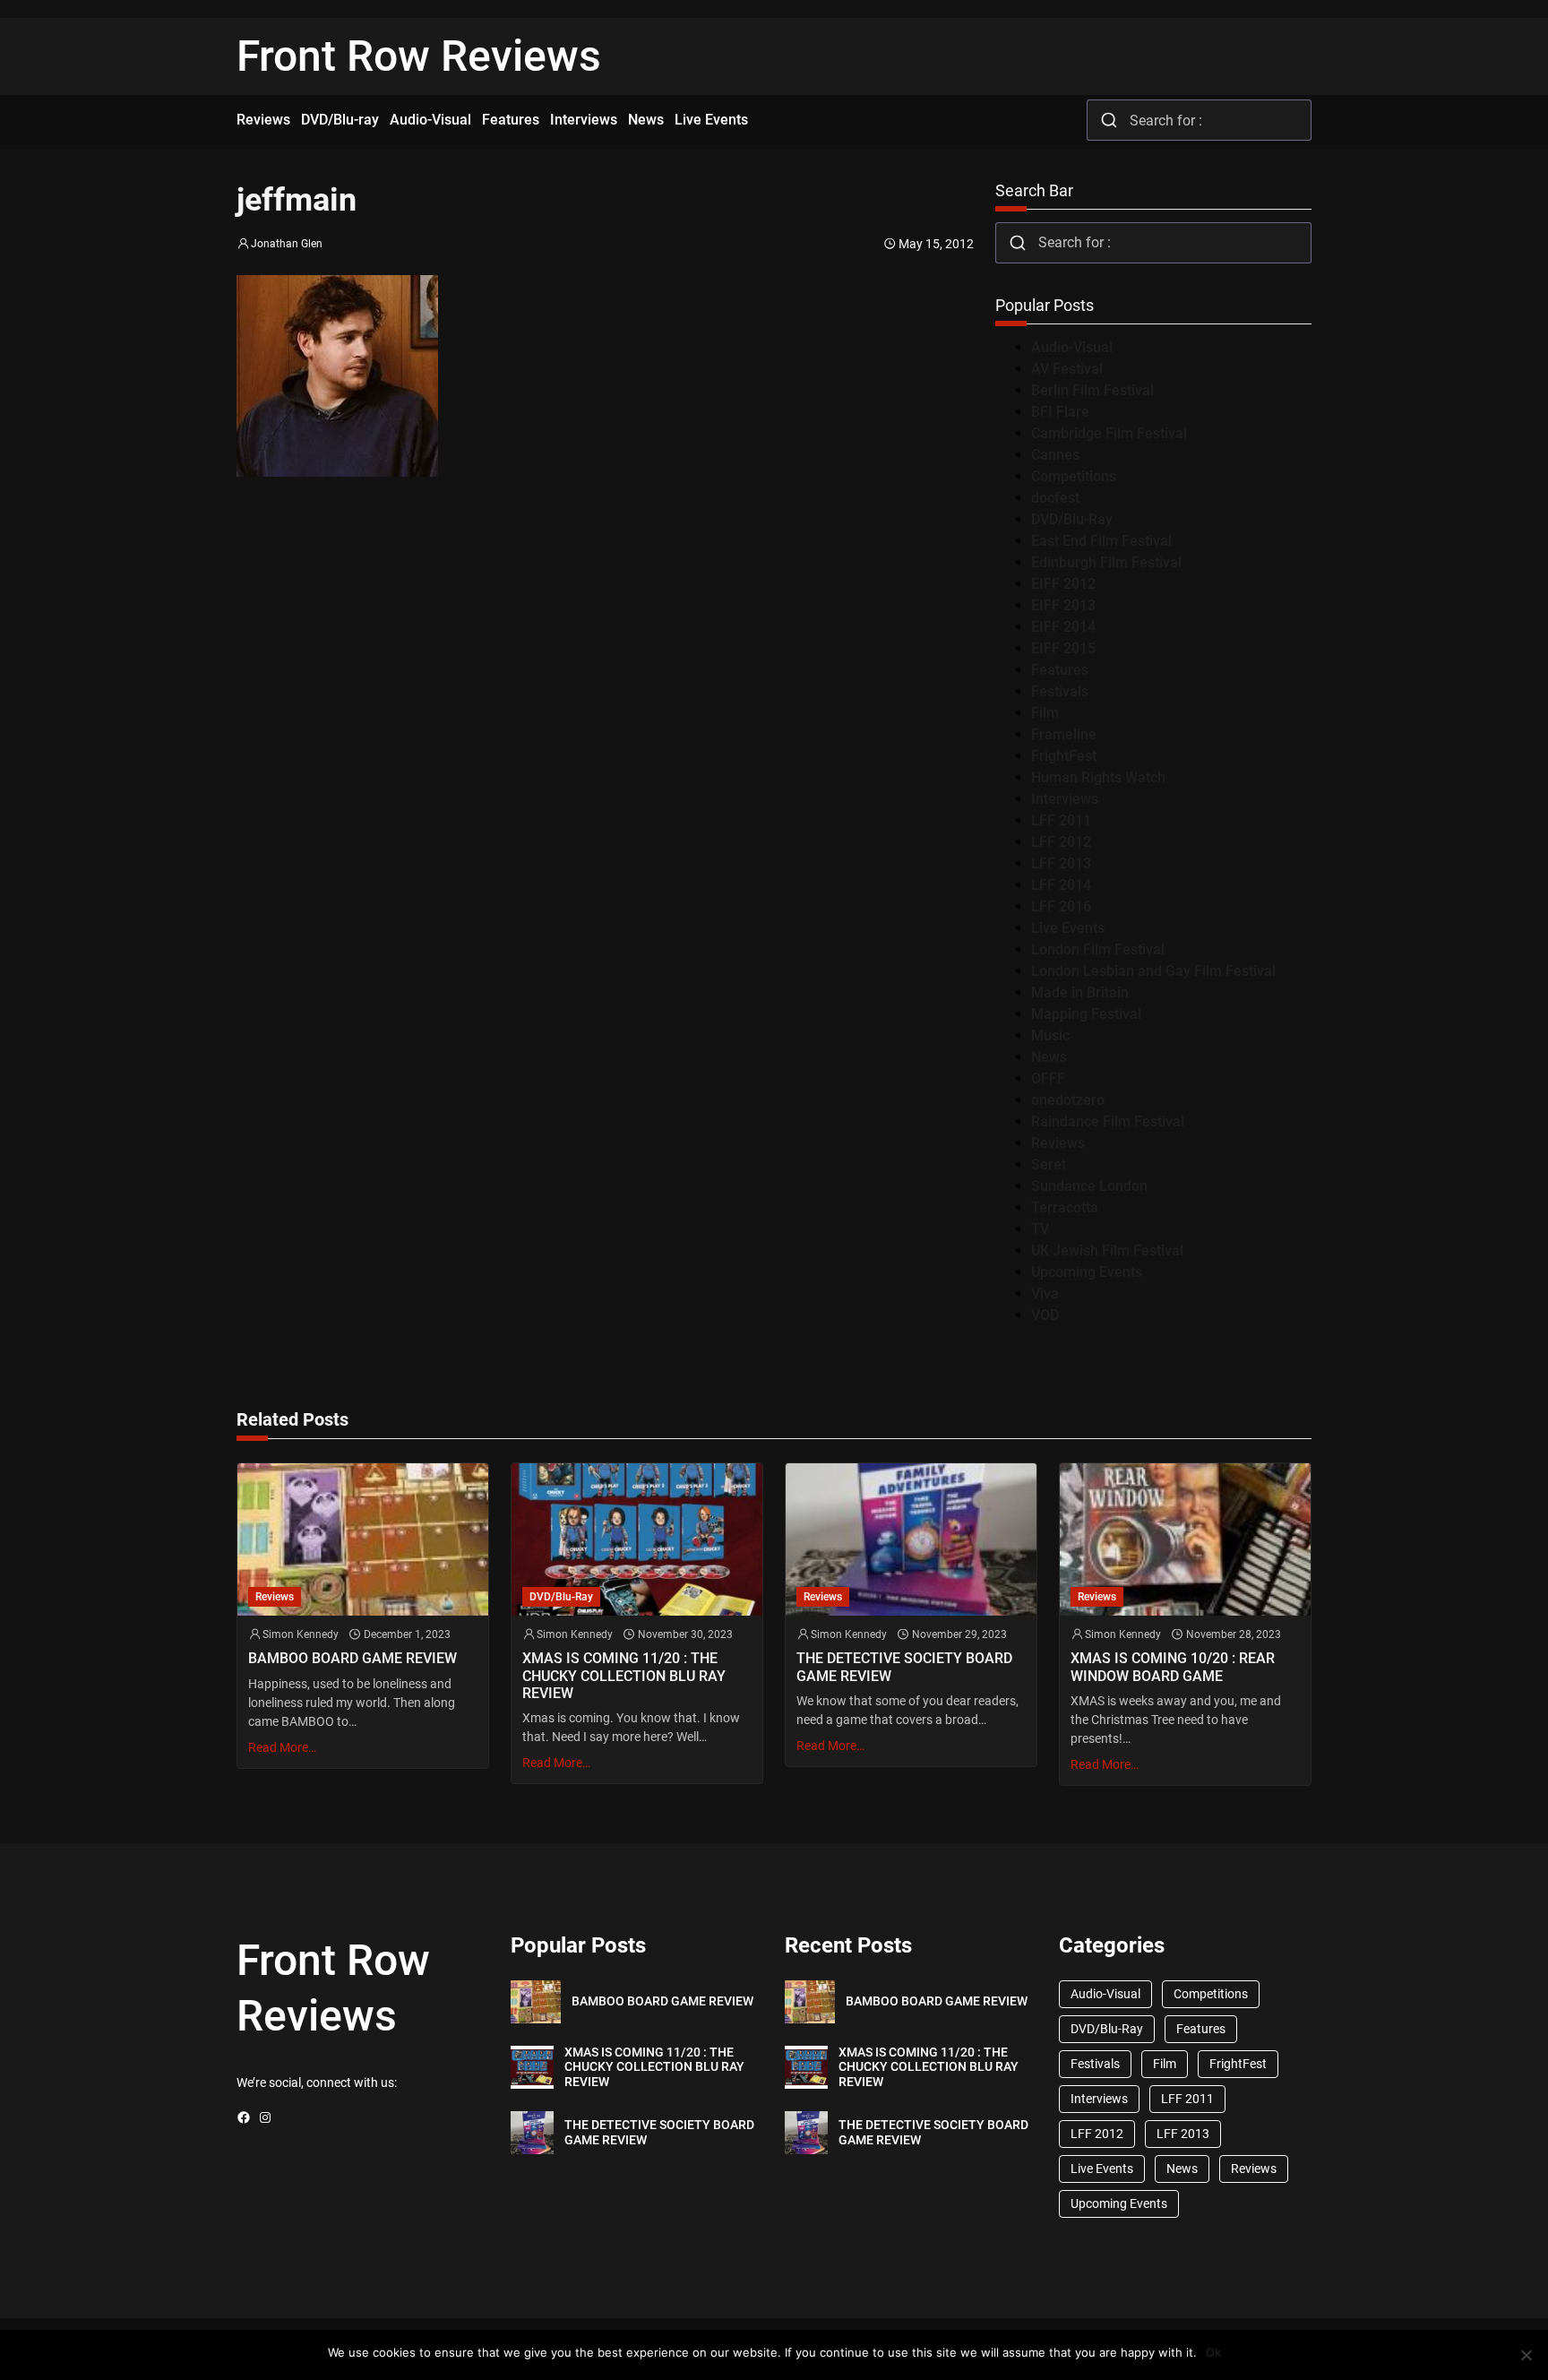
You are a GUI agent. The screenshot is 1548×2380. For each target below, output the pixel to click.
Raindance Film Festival (1108, 1121)
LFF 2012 (1061, 842)
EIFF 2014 (1063, 627)
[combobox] (1199, 120)
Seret (1049, 1164)
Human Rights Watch (1098, 777)
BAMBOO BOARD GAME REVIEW (353, 1658)
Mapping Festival (1086, 1014)
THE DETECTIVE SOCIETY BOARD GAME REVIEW (904, 1667)
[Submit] (1109, 120)
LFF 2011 (1061, 820)
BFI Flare (1060, 412)
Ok (1213, 2352)
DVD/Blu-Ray (1072, 519)
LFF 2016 (1061, 906)
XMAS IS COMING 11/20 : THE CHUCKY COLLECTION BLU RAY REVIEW (624, 1675)
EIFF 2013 (1063, 605)
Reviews (1058, 1143)
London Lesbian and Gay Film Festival (1153, 971)
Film (1045, 713)
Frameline (1064, 734)
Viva (1045, 1293)
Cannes (1055, 455)
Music (1050, 1035)
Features (1060, 670)
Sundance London (1089, 1186)
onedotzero (1068, 1100)
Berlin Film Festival (1092, 390)
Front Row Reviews (419, 56)
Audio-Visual (1072, 347)
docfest (1055, 498)
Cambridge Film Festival (1109, 433)
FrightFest (1064, 756)
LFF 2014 (1061, 885)
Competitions (1074, 476)
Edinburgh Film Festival (1106, 562)
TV (1040, 1229)
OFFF (1048, 1078)
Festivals (1060, 691)
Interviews (1065, 799)
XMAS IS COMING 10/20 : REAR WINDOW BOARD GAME (1173, 1667)
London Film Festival (1098, 949)
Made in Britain (1080, 992)
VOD (1045, 1315)
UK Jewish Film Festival (1107, 1250)
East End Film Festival (1101, 541)
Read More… (282, 1747)
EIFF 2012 (1063, 584)
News (1049, 1057)
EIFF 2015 (1063, 648)
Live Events (1068, 928)
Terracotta (1065, 1207)
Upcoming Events (1087, 1272)
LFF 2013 (1061, 863)
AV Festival (1067, 369)
